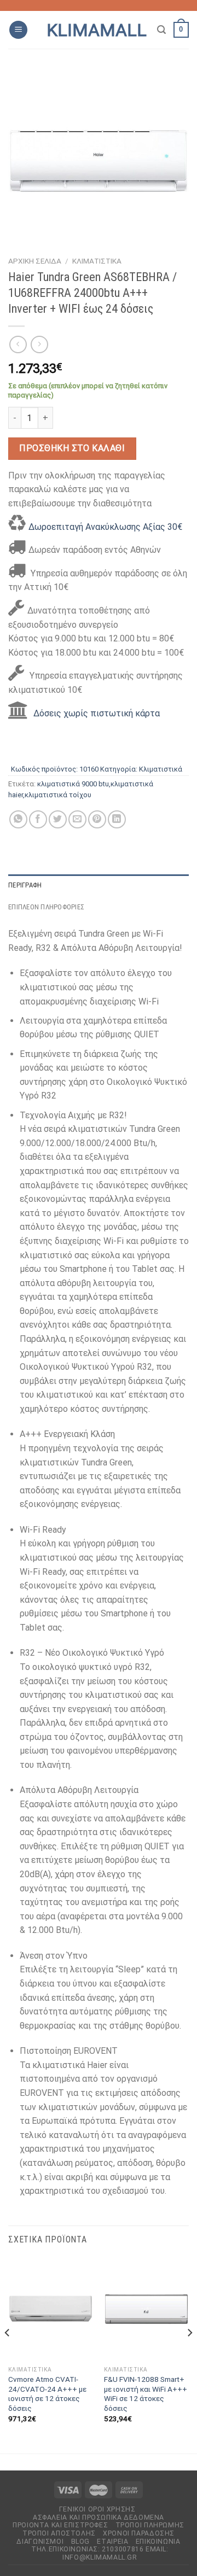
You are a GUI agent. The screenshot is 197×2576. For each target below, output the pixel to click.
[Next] (189, 2355)
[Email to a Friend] (77, 819)
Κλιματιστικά (97, 261)
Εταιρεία (112, 2542)
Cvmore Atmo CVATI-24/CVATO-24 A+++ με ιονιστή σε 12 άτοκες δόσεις (47, 2394)
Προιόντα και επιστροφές (60, 2525)
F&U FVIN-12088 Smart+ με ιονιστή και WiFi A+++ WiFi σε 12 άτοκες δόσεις (146, 2394)
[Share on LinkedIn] (117, 819)
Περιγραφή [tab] (25, 885)
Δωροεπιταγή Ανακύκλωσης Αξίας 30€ (105, 527)
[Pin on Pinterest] (97, 819)
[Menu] (18, 30)
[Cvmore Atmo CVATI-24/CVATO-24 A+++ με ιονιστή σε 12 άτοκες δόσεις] (51, 2309)
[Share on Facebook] (38, 819)
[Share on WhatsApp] (18, 819)
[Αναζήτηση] (161, 30)
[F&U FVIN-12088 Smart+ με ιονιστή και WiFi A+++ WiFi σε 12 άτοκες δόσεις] (146, 2309)
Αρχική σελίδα (35, 261)
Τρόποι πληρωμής (150, 2525)
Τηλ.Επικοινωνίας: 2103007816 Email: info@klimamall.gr (100, 2553)
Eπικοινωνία (158, 2542)
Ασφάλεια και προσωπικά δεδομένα (99, 2517)
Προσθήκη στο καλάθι (72, 448)
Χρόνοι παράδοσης (139, 2533)
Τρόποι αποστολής (59, 2533)
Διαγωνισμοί (40, 2542)
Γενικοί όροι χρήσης (97, 2509)
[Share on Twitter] (58, 819)
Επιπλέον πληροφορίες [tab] (46, 907)
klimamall (97, 30)
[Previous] (8, 2355)
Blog (80, 2542)
